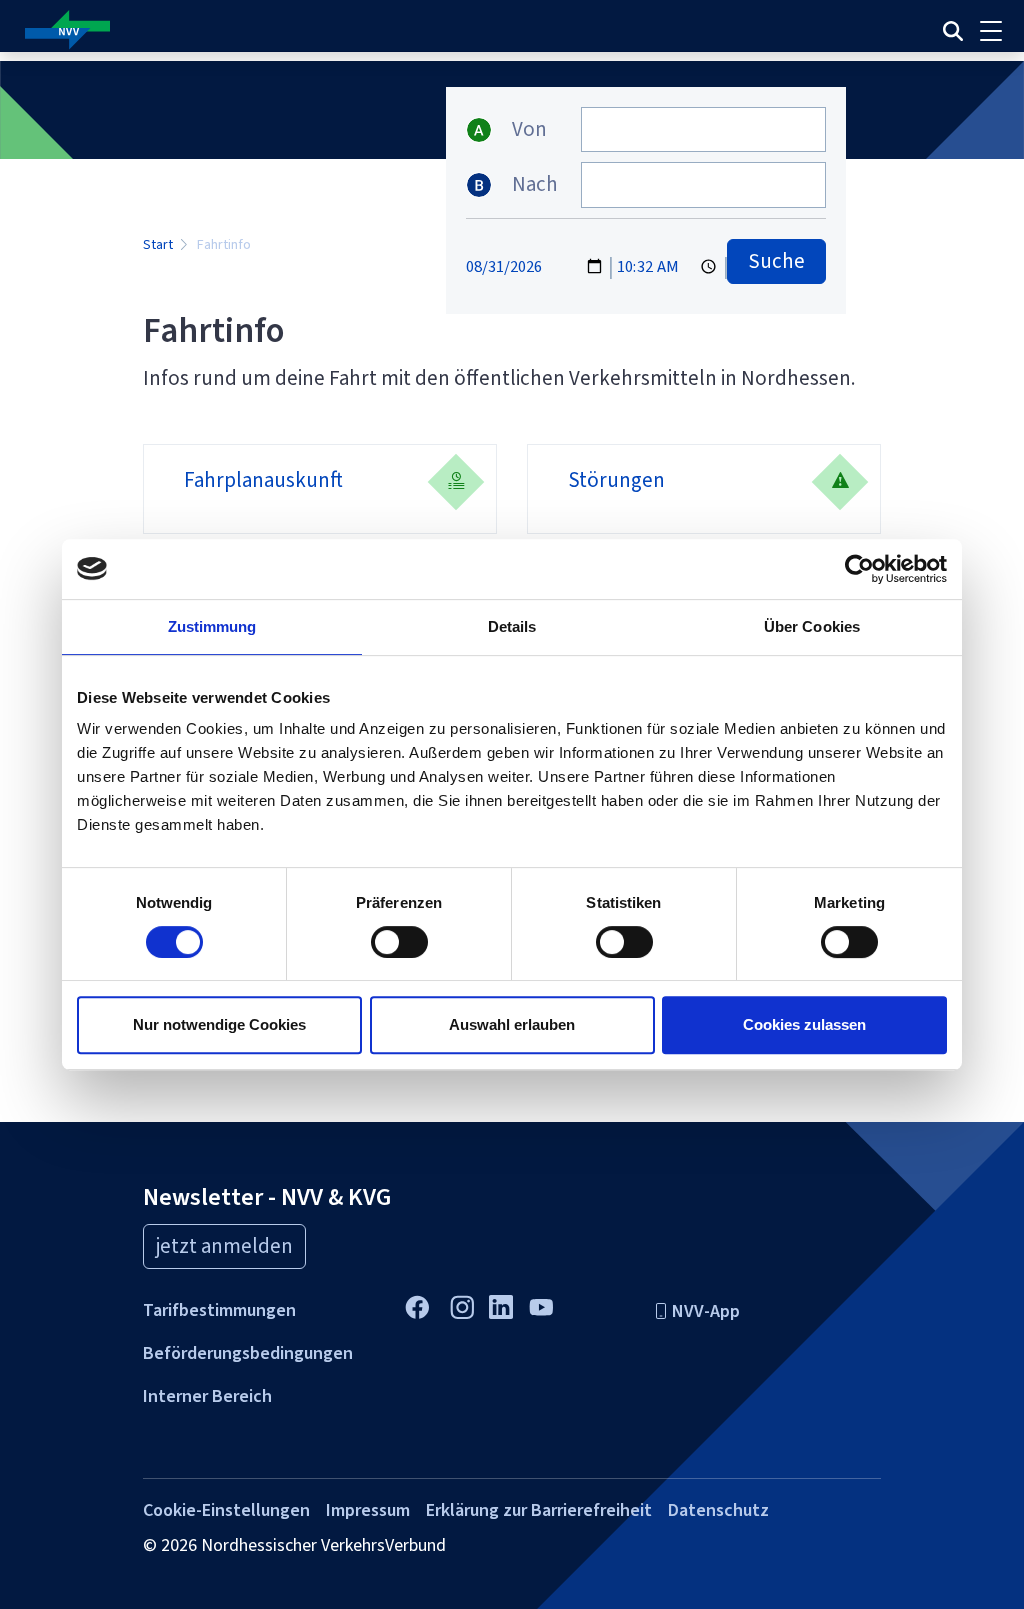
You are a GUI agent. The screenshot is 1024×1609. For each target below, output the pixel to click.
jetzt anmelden (224, 1246)
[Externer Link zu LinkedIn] (501, 1304)
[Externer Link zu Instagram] (461, 1305)
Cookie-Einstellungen (226, 1510)
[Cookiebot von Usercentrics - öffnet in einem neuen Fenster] (859, 569)
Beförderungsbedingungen (248, 1353)
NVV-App (706, 1311)
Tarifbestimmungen (219, 1310)
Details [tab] (512, 626)
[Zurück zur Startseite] (338, 30)
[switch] (399, 942)
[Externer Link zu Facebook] (416, 1305)
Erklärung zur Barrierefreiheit (539, 1510)
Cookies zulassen (804, 1024)
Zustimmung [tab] (212, 626)
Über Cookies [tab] (812, 626)
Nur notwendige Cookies (219, 1024)
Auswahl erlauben (512, 1024)
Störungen (616, 480)
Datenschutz (718, 1510)
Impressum (368, 1510)
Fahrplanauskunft (263, 480)
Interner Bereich (207, 1396)
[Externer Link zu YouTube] (540, 1305)
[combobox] (703, 129)
